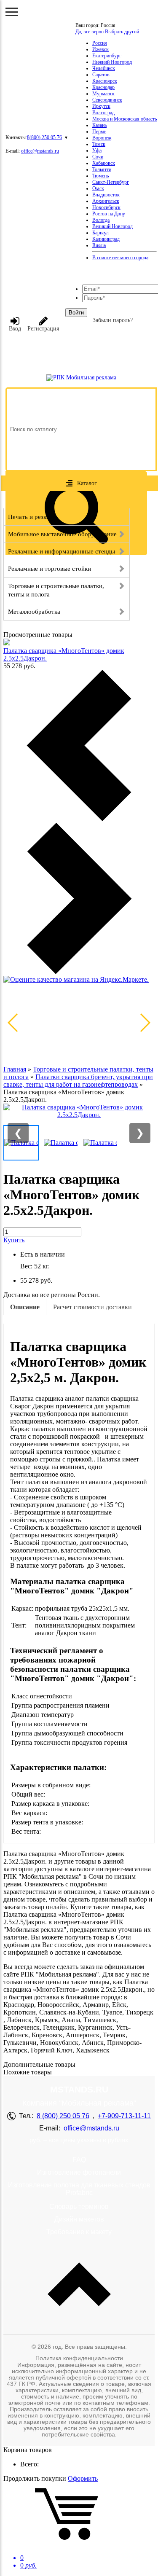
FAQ (79, 2160)
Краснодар (103, 87)
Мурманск (103, 94)
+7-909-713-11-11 (124, 2116)
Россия (100, 43)
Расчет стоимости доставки (92, 1307)
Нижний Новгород (112, 62)
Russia (99, 245)
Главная (15, 1069)
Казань (99, 125)
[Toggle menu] (12, 12)
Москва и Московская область (125, 119)
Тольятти (102, 169)
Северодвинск (107, 100)
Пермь (99, 132)
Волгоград (103, 113)
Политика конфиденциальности (79, 2358)
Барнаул (100, 233)
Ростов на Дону (109, 214)
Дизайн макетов (79, 2219)
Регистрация (43, 329)
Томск (99, 144)
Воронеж (102, 138)
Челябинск (104, 68)
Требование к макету (79, 2232)
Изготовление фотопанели (79, 2172)
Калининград (106, 239)
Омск (98, 188)
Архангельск (106, 201)
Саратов (101, 75)
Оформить (83, 2478)
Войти (76, 313)
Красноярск (105, 81)
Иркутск (101, 106)
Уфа (97, 150)
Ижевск (100, 49)
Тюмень (100, 176)
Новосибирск (106, 207)
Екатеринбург (107, 56)
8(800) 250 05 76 (44, 137)
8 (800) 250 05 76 (63, 2116)
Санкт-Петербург (111, 182)
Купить (14, 1240)
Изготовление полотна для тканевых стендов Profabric (79, 2189)
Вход (15, 329)
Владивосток (106, 195)
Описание (25, 1307)
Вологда (101, 220)
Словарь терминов (79, 2207)
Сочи (98, 157)
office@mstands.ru (40, 151)
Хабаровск (104, 163)
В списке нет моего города (120, 258)
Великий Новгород (112, 226)
